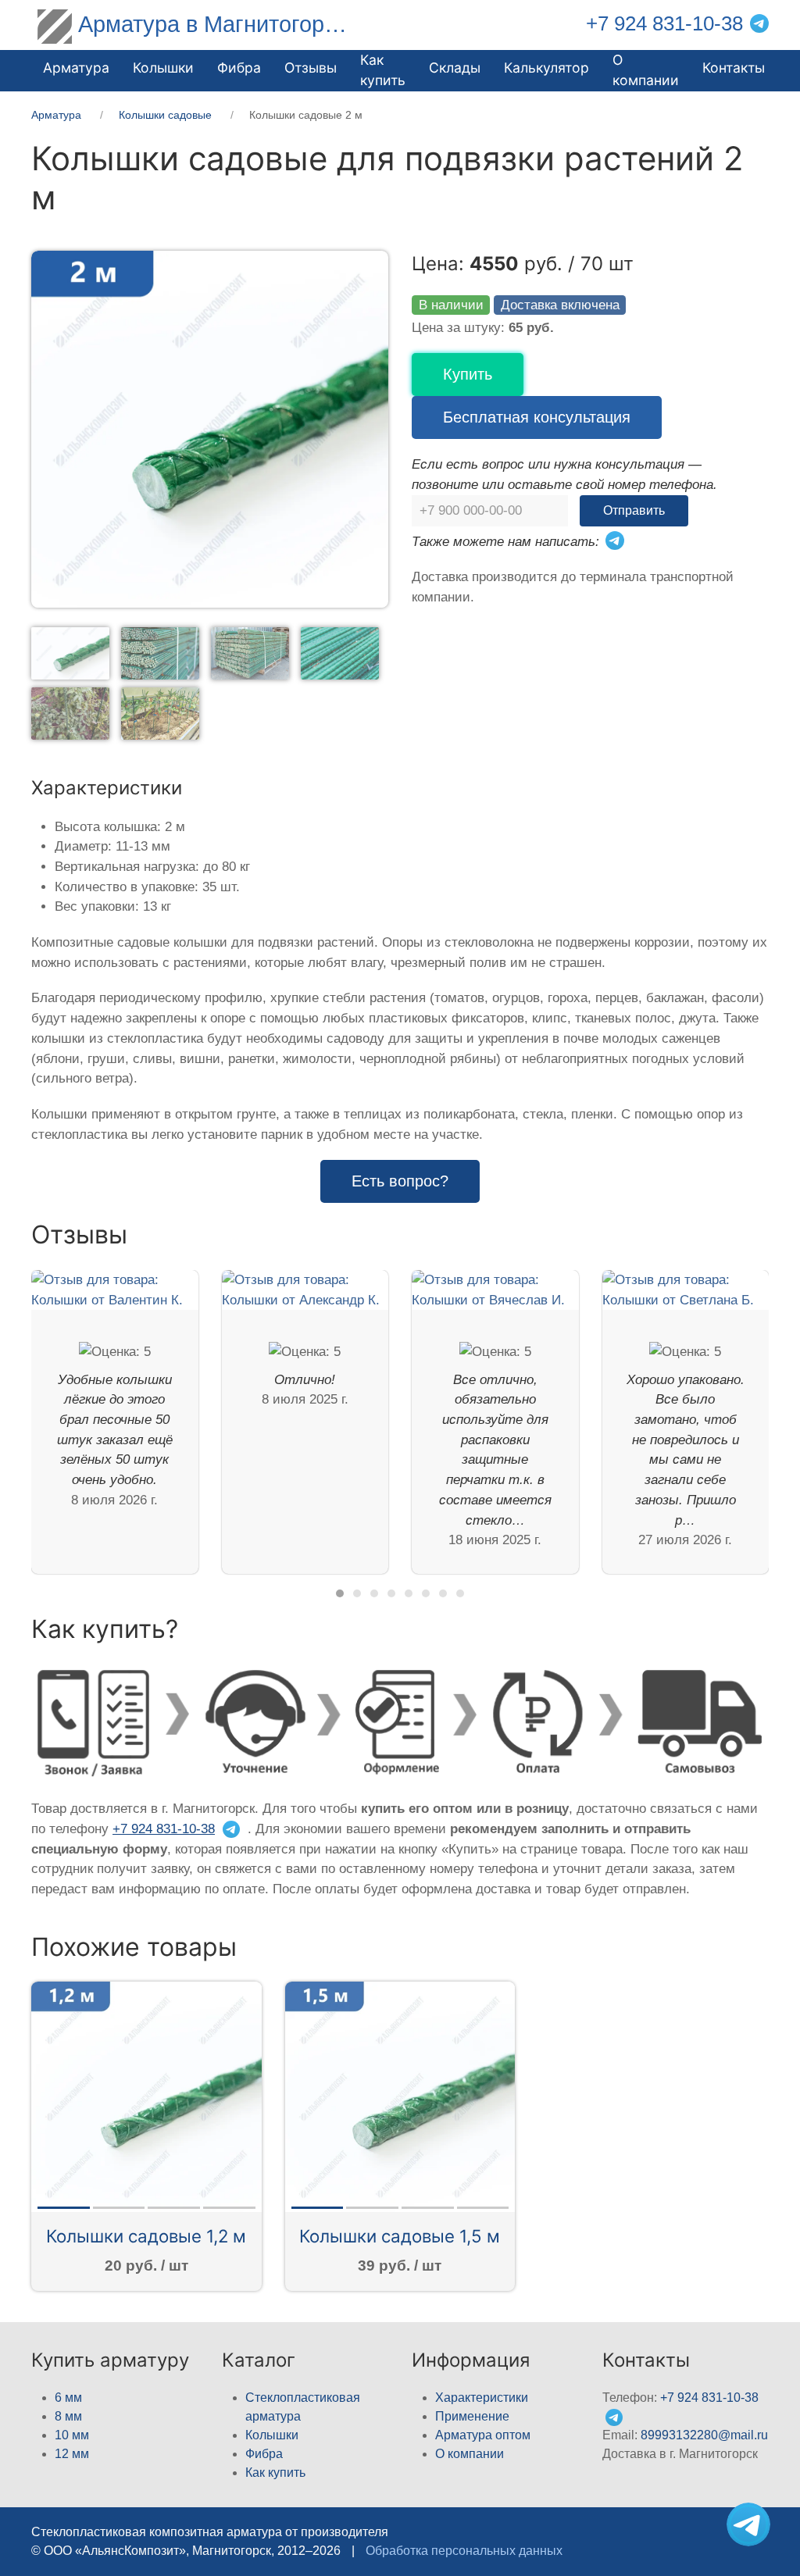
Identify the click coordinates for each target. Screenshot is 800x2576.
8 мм (68, 2416)
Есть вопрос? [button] (400, 1181)
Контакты (734, 68)
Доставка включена (560, 305)
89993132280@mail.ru (704, 2435)
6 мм (68, 2398)
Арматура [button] (76, 68)
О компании (646, 70)
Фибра (239, 68)
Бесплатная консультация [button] (537, 417)
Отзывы (311, 68)
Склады (455, 68)
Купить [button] (468, 374)
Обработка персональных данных (464, 2551)
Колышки (272, 2435)
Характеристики (482, 2398)
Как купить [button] (383, 70)
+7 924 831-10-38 (664, 23)
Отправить (634, 510)
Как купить (275, 2473)
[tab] (70, 653)
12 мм (72, 2454)
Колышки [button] (163, 68)
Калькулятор (546, 68)
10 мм (72, 2435)
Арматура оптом (483, 2435)
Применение (472, 2416)
